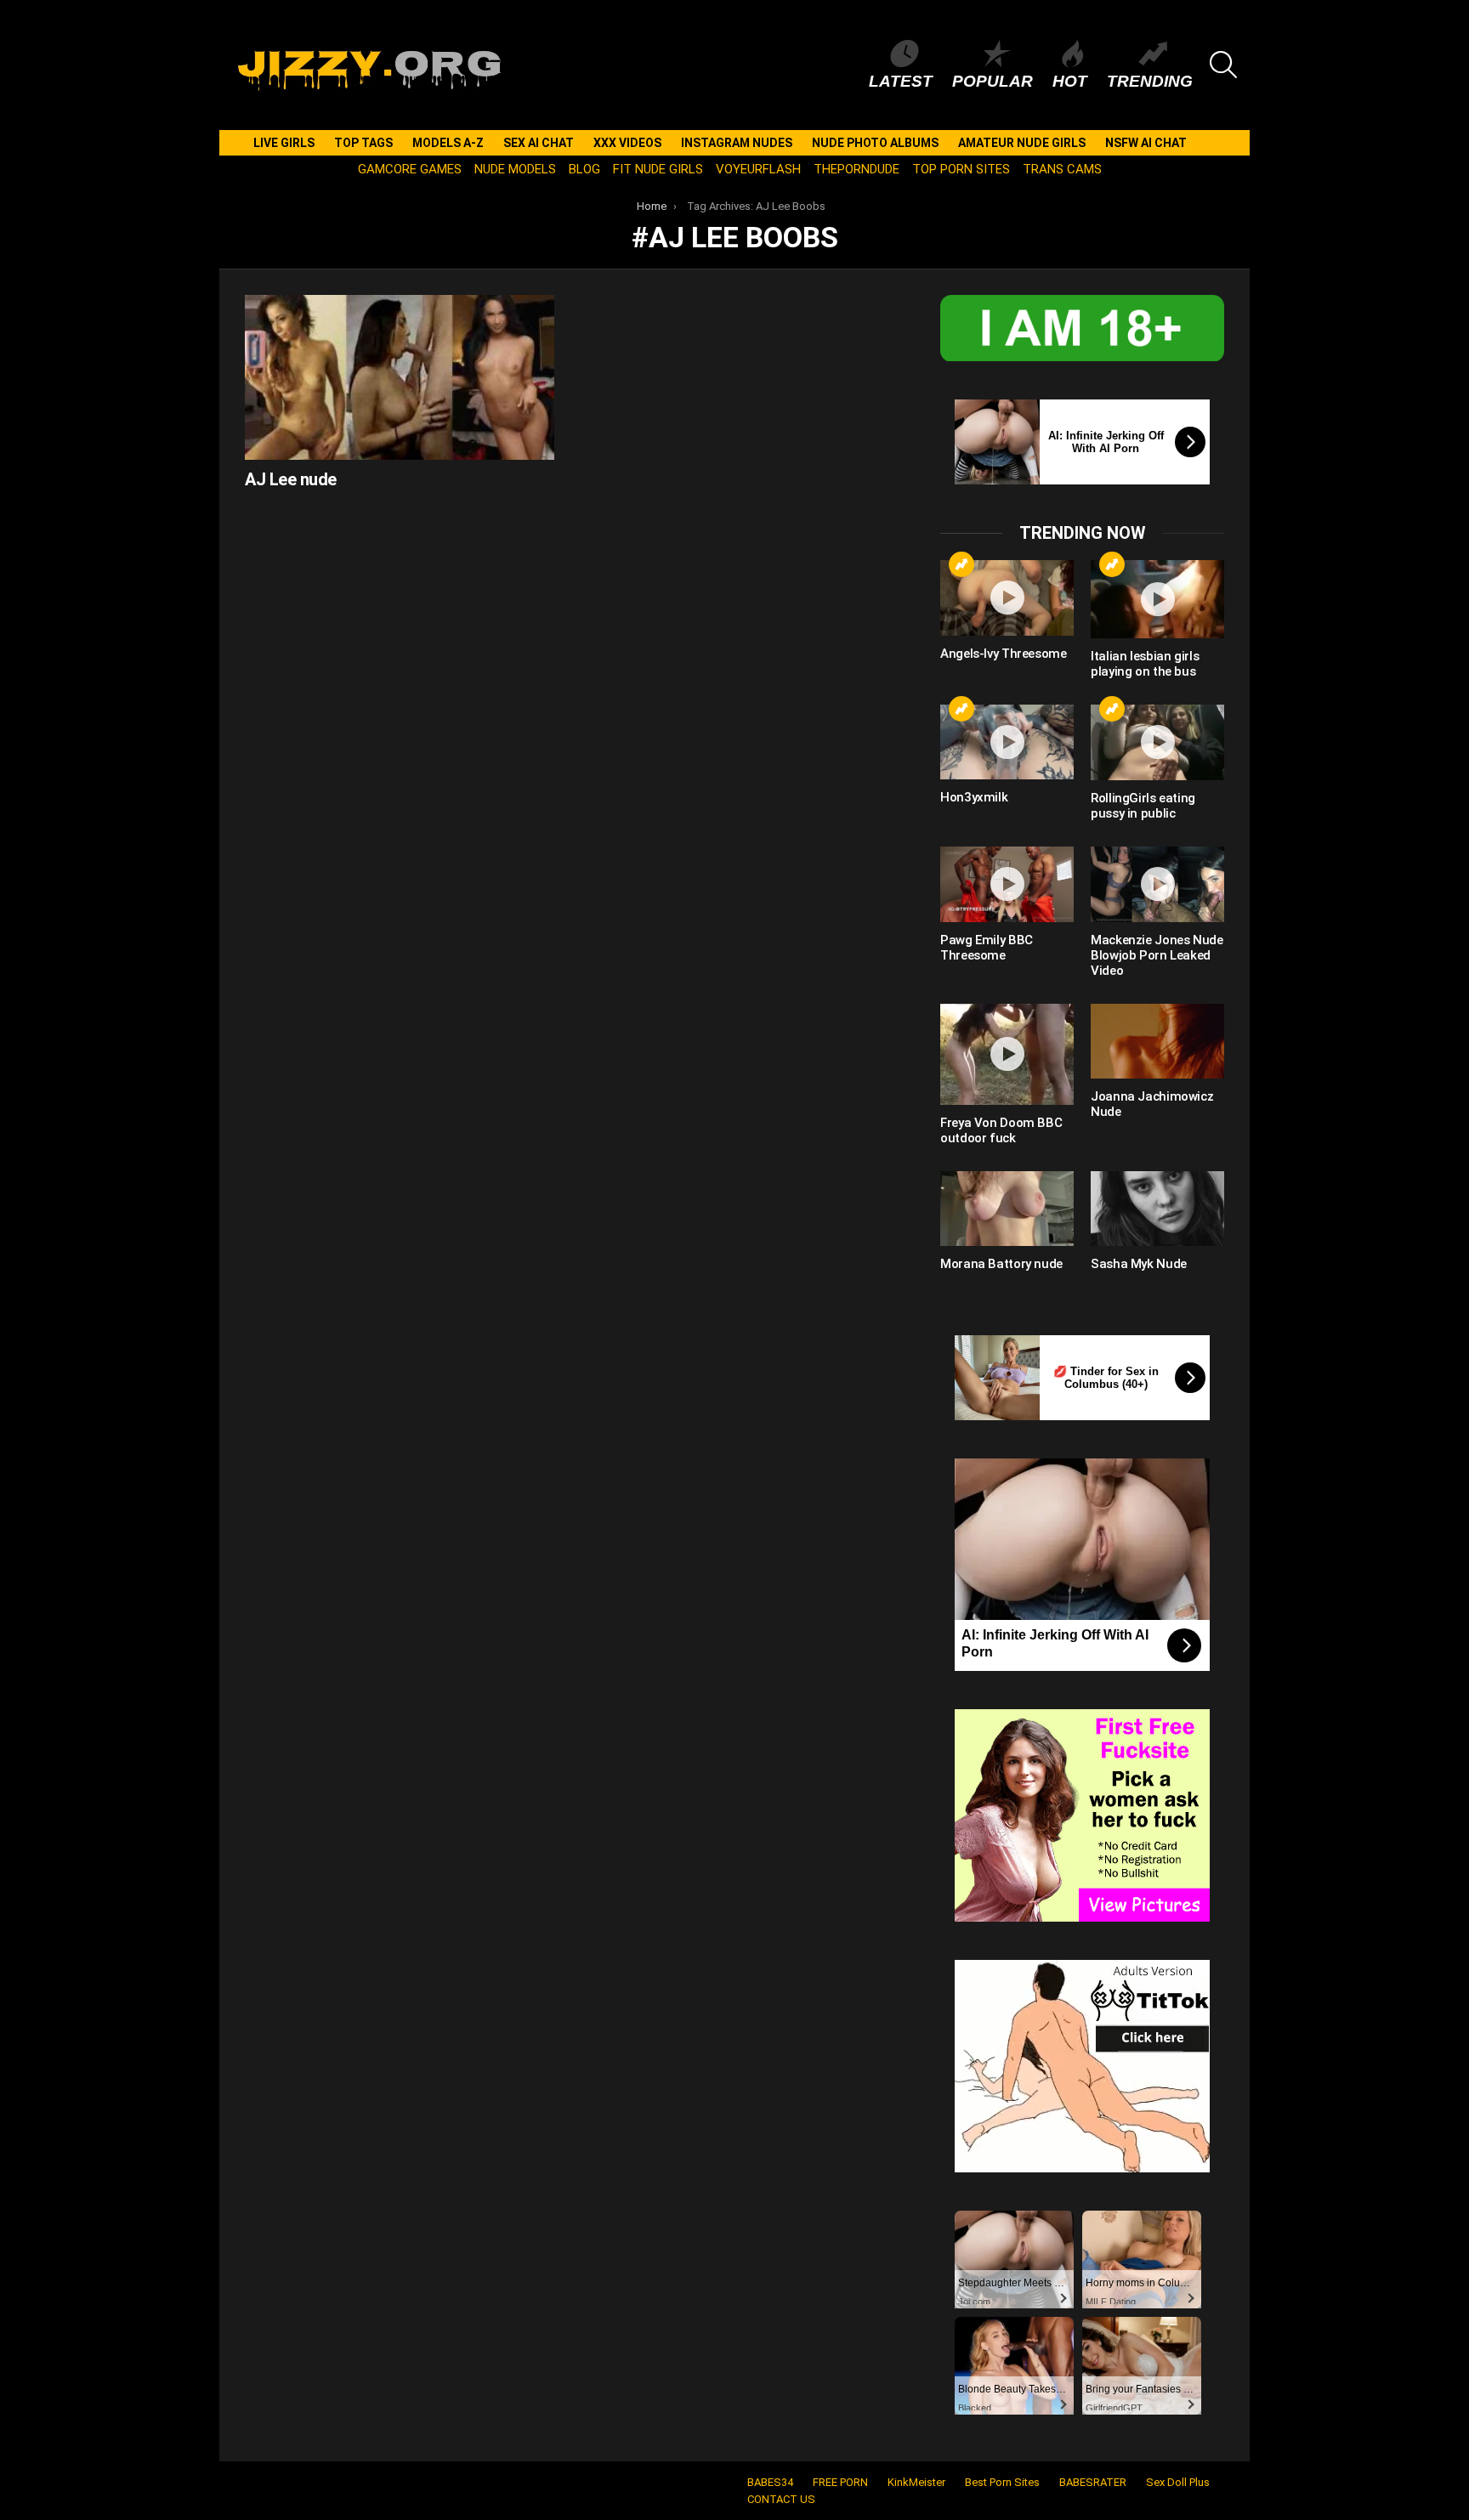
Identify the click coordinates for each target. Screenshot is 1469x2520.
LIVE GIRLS (284, 143)
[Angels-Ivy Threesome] (1007, 597)
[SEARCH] (1223, 65)
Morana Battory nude (1001, 1264)
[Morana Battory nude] (1007, 1209)
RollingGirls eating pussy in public (1143, 806)
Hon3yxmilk (974, 797)
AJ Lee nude (291, 479)
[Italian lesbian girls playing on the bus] (1157, 599)
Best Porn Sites (1002, 2482)
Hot (1070, 81)
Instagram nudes (737, 143)
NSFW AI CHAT (1146, 143)
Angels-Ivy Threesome (1004, 654)
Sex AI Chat (539, 143)
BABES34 (770, 2482)
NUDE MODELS (515, 169)
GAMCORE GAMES (410, 169)
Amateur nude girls (1022, 143)
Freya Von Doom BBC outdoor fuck (1001, 1130)
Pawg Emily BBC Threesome (987, 948)
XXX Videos (627, 143)
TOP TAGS (363, 143)
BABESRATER (1093, 2482)
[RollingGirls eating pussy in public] (1157, 742)
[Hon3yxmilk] (1007, 742)
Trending (1150, 81)
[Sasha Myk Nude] (1157, 1209)
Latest (901, 81)
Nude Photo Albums (875, 143)
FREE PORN (840, 2482)
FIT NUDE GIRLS (658, 169)
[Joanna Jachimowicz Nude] (1157, 1041)
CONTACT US (781, 2499)
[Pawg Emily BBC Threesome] (1007, 884)
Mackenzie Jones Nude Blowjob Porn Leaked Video (1157, 955)
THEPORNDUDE (856, 169)
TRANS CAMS (1062, 169)
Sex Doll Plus (1178, 2482)
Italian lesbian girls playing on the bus (1145, 664)
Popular (993, 81)
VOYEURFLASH (758, 169)
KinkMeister (916, 2482)
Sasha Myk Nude (1139, 1264)
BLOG (584, 169)
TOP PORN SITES (961, 169)
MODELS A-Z (448, 143)
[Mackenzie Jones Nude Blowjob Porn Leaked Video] (1157, 884)
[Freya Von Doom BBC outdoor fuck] (1007, 1054)
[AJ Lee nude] (400, 377)
